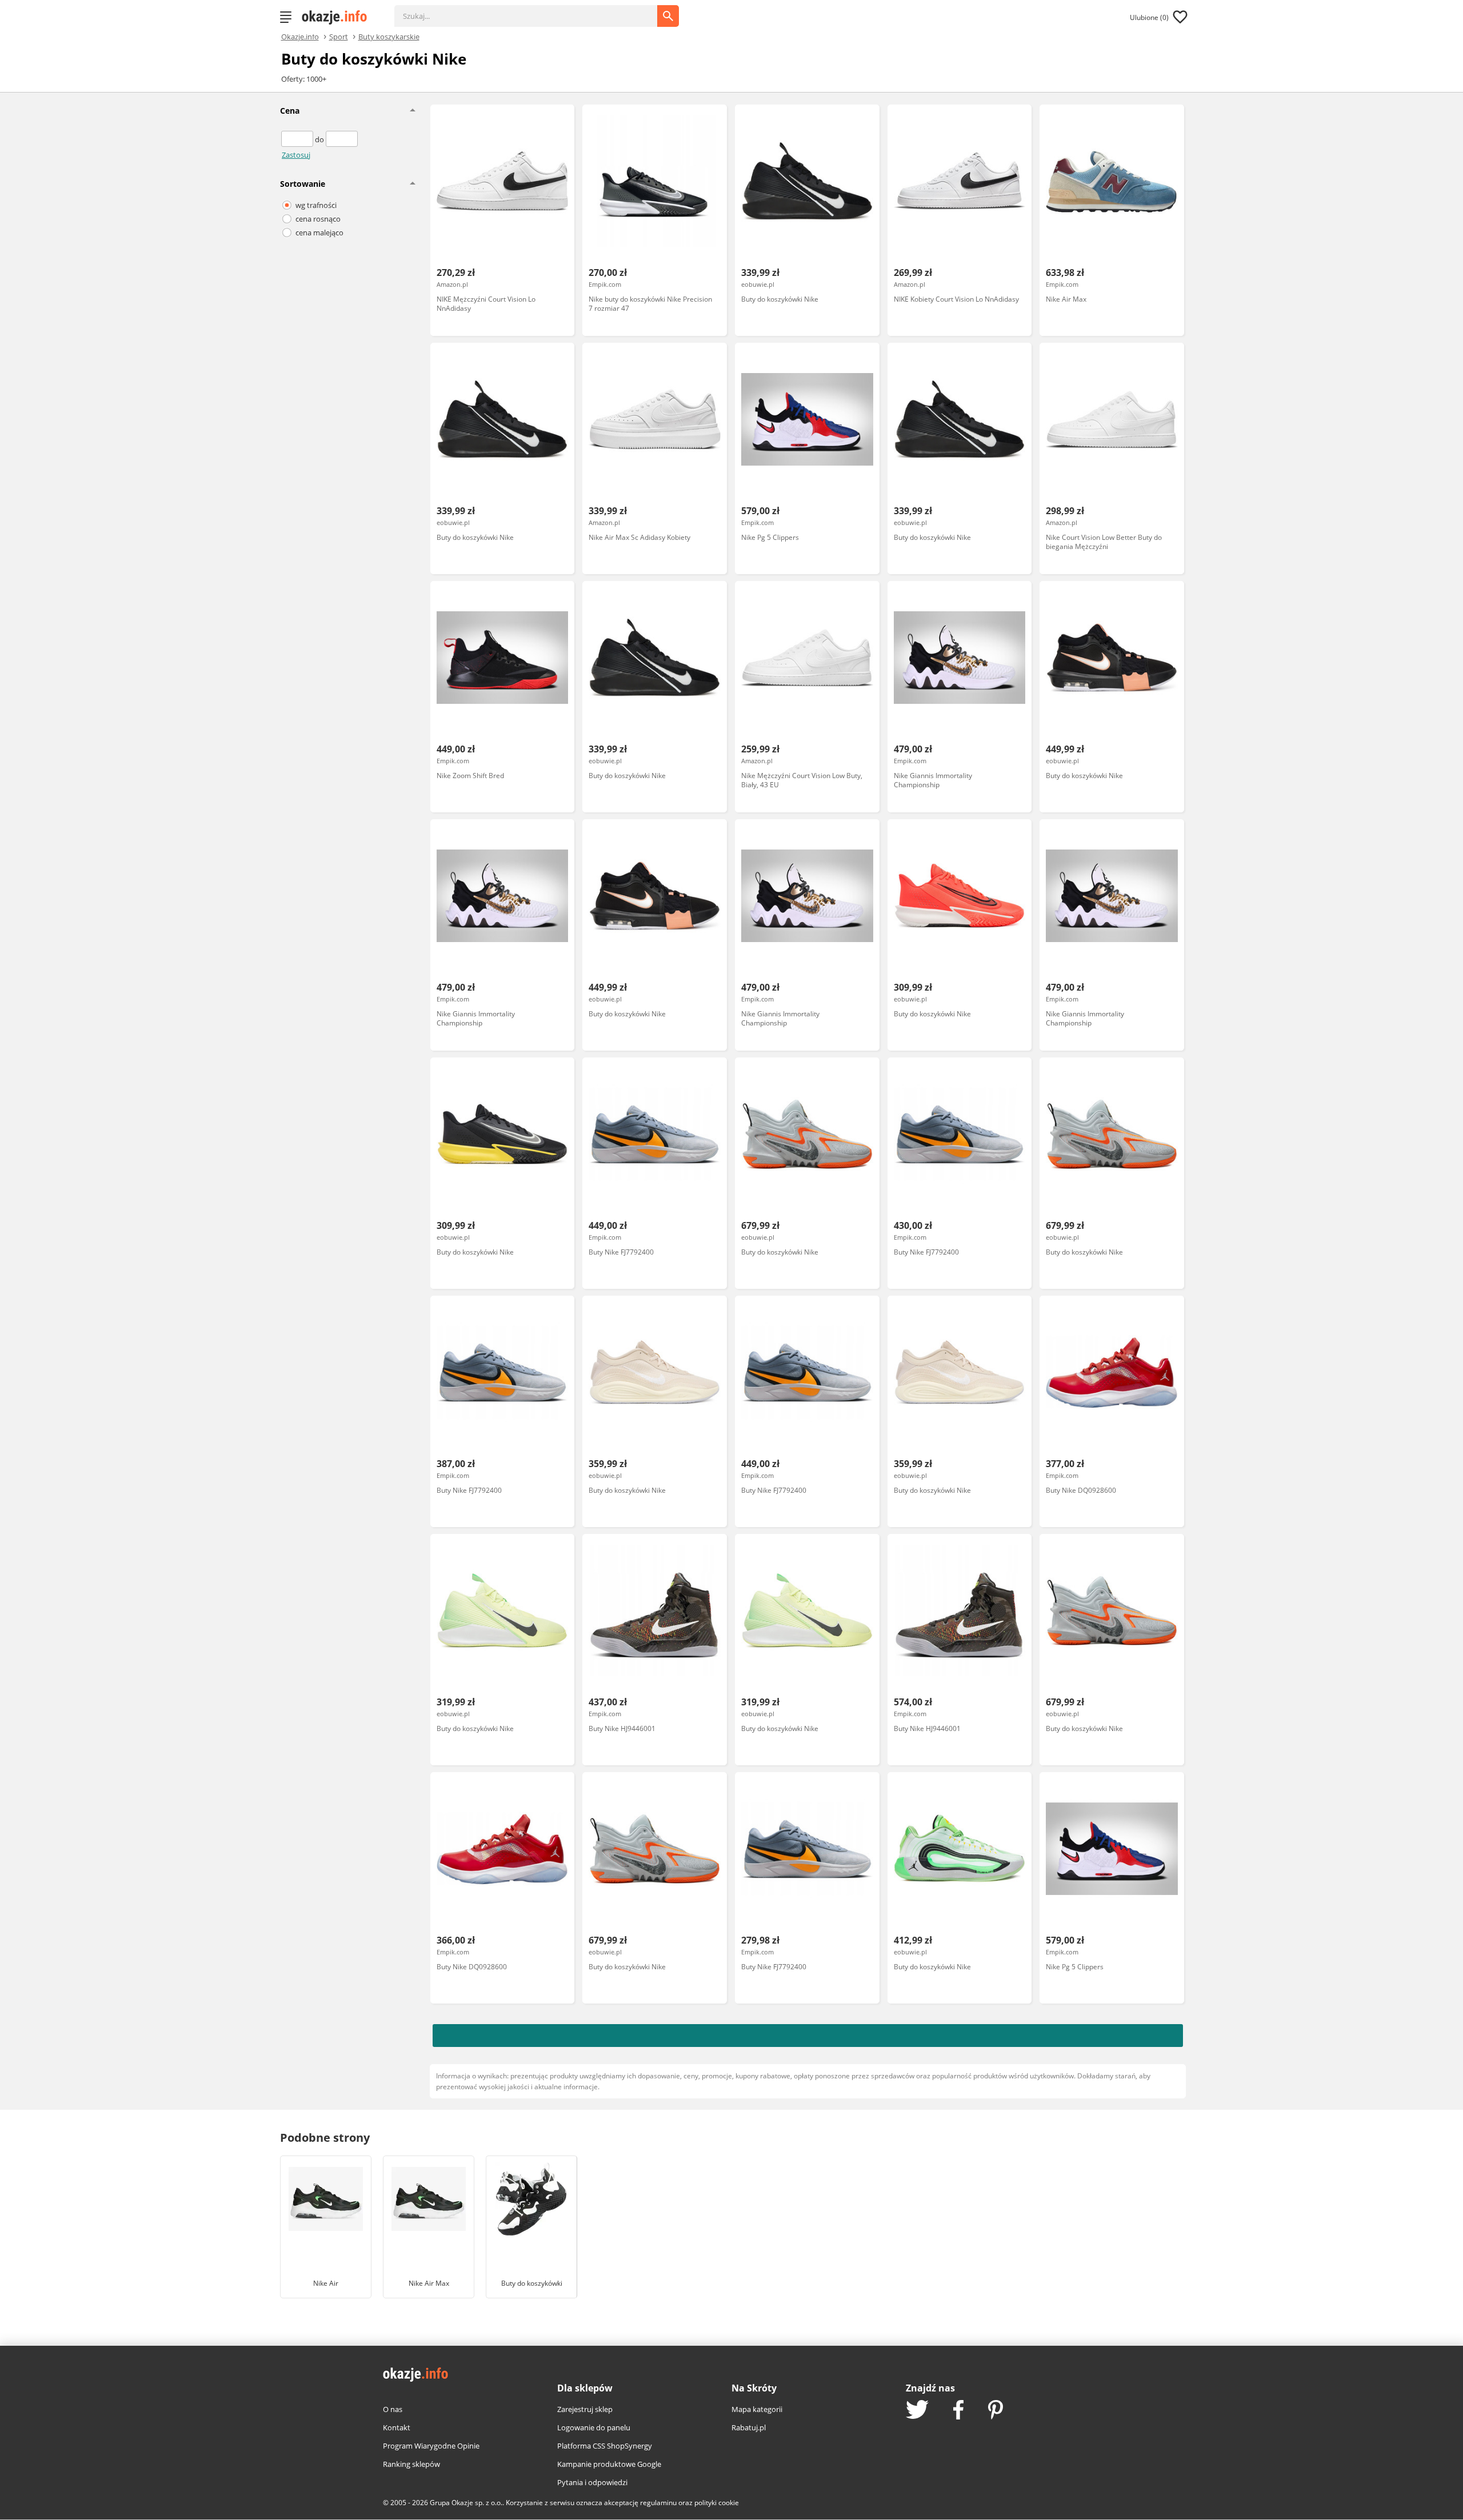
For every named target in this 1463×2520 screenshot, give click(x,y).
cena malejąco (319, 233)
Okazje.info (300, 37)
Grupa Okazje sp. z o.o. (466, 2503)
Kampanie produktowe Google (609, 2464)
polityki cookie (717, 2503)
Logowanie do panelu (594, 2427)
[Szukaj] (534, 10)
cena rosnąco (318, 219)
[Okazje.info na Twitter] (917, 2411)
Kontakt (397, 2427)
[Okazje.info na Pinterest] (996, 2411)
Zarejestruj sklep (585, 2409)
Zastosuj (296, 155)
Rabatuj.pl (749, 2427)
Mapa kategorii (757, 2409)
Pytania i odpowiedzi (592, 2482)
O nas (393, 2409)
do (320, 139)
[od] (298, 139)
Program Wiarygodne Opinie (431, 2446)
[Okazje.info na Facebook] (958, 2411)
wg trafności (316, 205)
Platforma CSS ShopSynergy (605, 2446)
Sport (339, 36)
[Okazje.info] (338, 17)
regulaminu (658, 2503)
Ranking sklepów (411, 2464)
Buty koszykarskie (389, 36)
